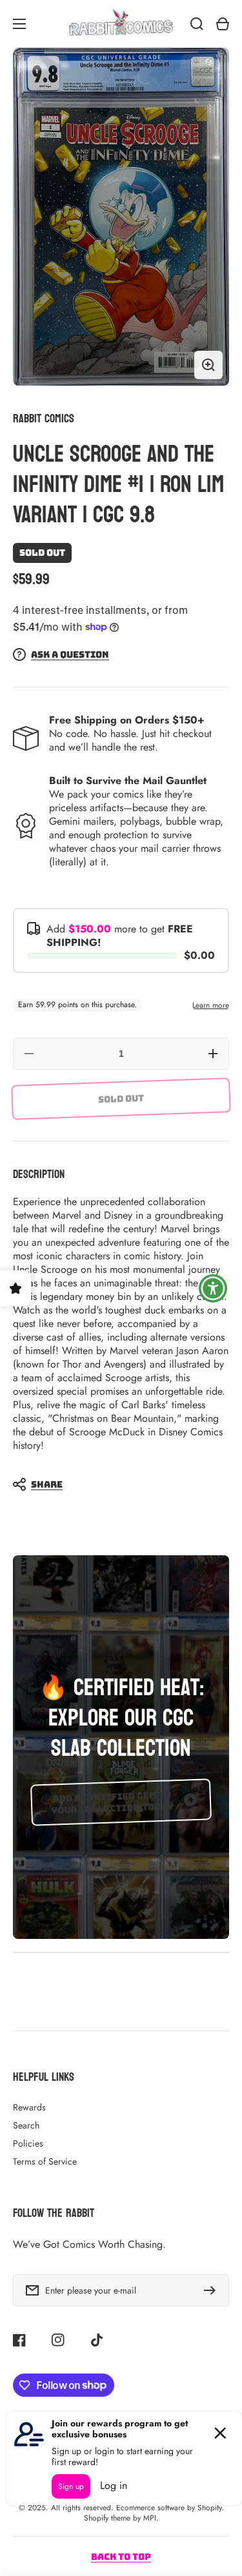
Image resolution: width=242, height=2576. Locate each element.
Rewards (29, 2107)
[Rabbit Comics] (121, 24)
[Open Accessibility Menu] (213, 1288)
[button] (115, 1484)
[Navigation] (19, 24)
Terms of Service (45, 2161)
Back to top (121, 2557)
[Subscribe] (213, 2290)
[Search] (197, 24)
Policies (28, 2143)
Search (26, 2125)
